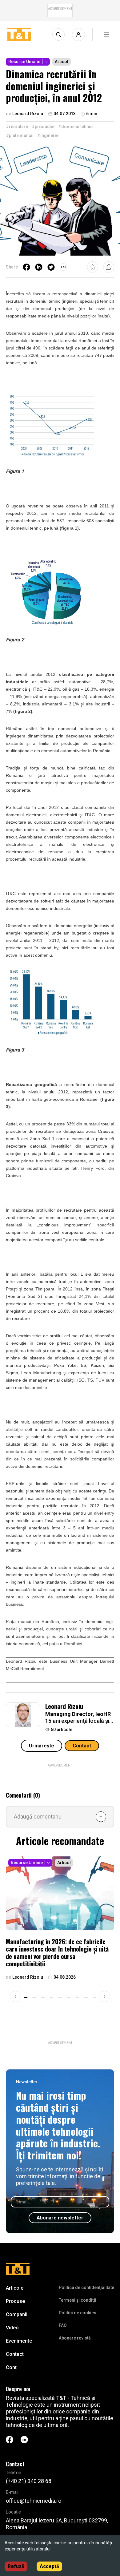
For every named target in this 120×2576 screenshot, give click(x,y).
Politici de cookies (78, 2313)
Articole (15, 2288)
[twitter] (51, 267)
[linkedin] (39, 267)
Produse (15, 2301)
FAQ (63, 2325)
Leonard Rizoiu (64, 1706)
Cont (11, 2367)
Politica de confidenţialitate (86, 2287)
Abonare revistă (75, 2338)
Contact (82, 1746)
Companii (17, 2314)
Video (12, 2328)
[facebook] (26, 267)
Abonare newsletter (60, 2218)
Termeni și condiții (78, 2300)
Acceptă (49, 2566)
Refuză (16, 2566)
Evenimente (19, 2341)
